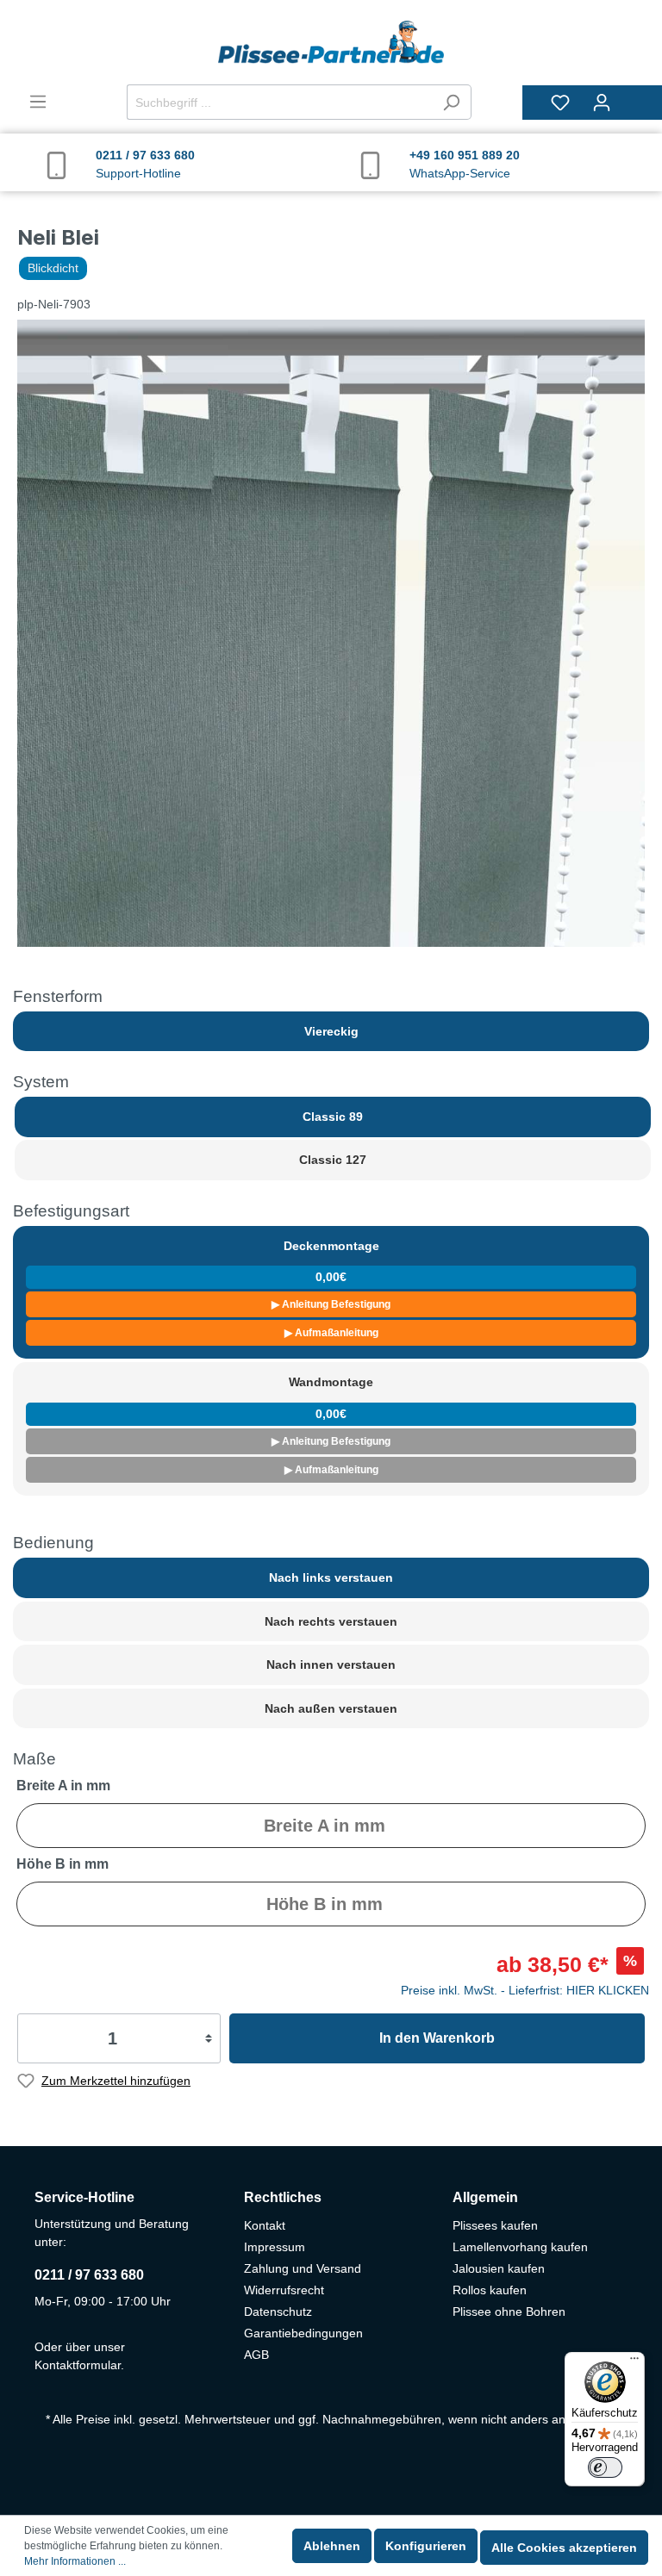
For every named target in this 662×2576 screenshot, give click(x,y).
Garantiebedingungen (303, 2333)
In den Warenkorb (437, 2038)
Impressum (275, 2247)
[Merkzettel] (560, 103)
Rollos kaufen (490, 2290)
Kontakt (265, 2225)
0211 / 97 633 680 (89, 2275)
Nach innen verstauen (331, 1664)
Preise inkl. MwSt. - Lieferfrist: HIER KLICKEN (525, 1990)
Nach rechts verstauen (331, 1621)
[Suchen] (451, 102)
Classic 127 (333, 1160)
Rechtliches (283, 2197)
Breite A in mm (63, 1786)
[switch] (605, 2467)
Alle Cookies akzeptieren (564, 2548)
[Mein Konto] (602, 103)
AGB (256, 2355)
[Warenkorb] (634, 95)
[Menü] (38, 102)
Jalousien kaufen (499, 2268)
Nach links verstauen (331, 1577)
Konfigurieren (426, 2546)
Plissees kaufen (495, 2225)
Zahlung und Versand (303, 2268)
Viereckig (331, 1031)
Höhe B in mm (62, 1864)
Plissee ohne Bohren (509, 2312)
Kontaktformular (78, 2365)
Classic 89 (333, 1117)
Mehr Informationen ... (75, 2561)
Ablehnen (332, 2546)
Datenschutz (278, 2312)
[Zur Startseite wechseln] (331, 42)
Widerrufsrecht (284, 2290)
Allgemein (485, 2197)
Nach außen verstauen (331, 1708)
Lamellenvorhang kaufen (520, 2247)
